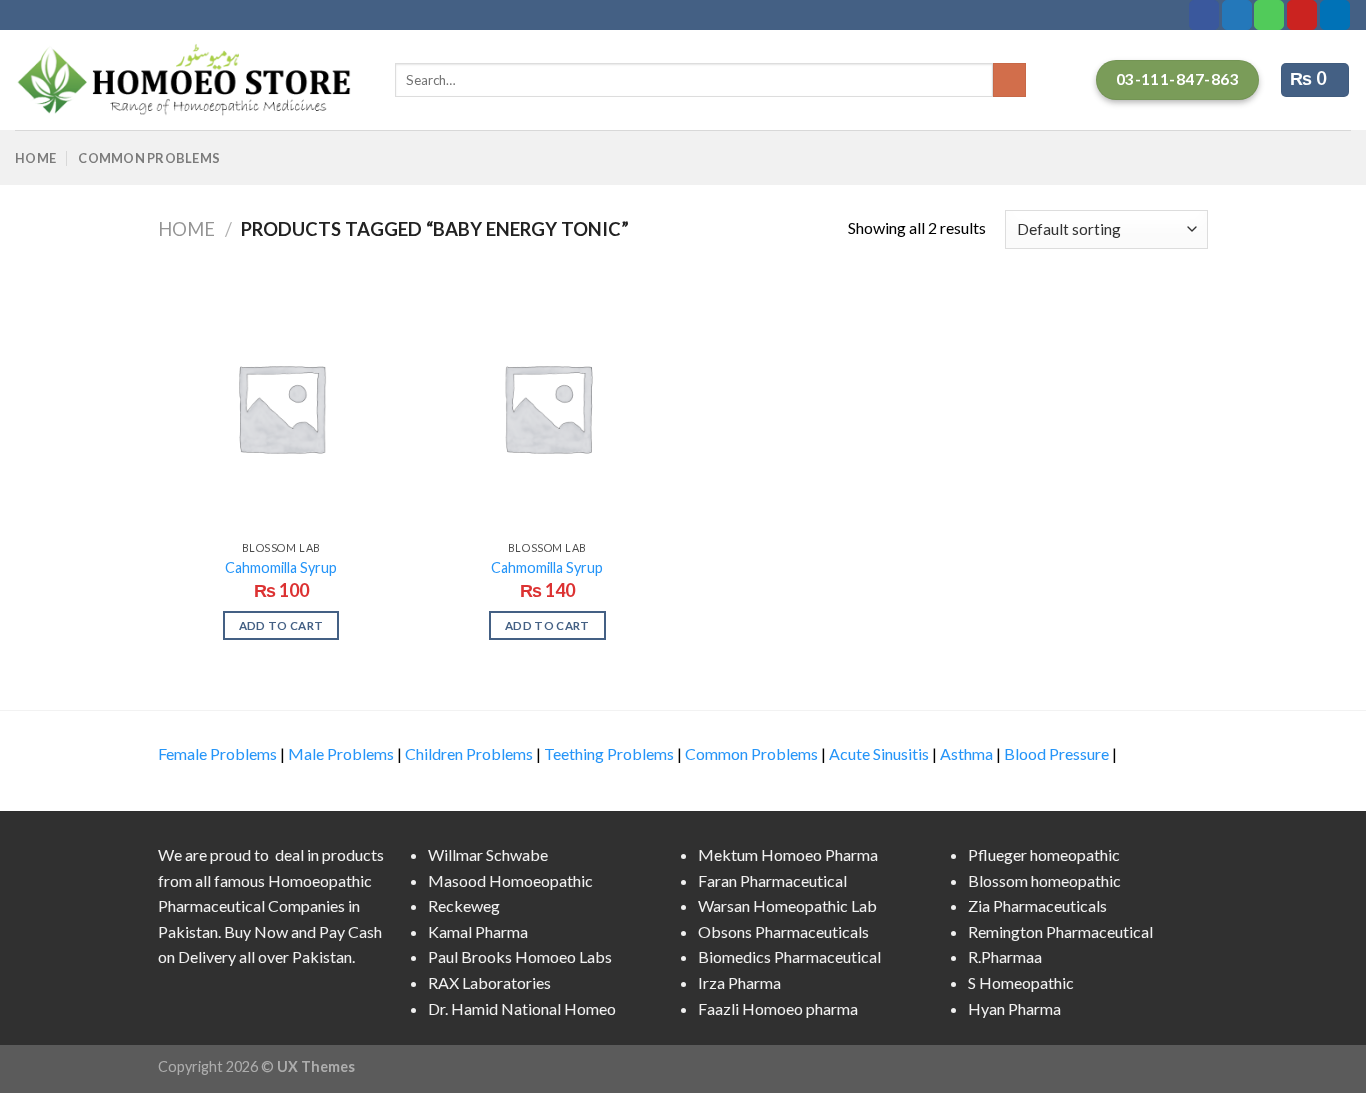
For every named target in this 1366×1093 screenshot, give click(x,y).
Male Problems (341, 753)
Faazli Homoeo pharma (778, 1008)
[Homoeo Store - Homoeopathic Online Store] (190, 80)
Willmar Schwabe (488, 854)
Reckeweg (464, 905)
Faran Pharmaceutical (772, 880)
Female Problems (217, 753)
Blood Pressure (1056, 753)
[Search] (1009, 80)
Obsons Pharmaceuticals (783, 931)
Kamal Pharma (478, 931)
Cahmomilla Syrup (281, 567)
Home (35, 158)
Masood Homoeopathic (510, 880)
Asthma (966, 753)
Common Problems (149, 158)
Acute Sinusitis (879, 753)
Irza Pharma (739, 982)
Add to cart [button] (281, 625)
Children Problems (469, 753)
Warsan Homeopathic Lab (787, 905)
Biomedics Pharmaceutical (789, 956)
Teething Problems (609, 753)
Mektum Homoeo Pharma (788, 854)
